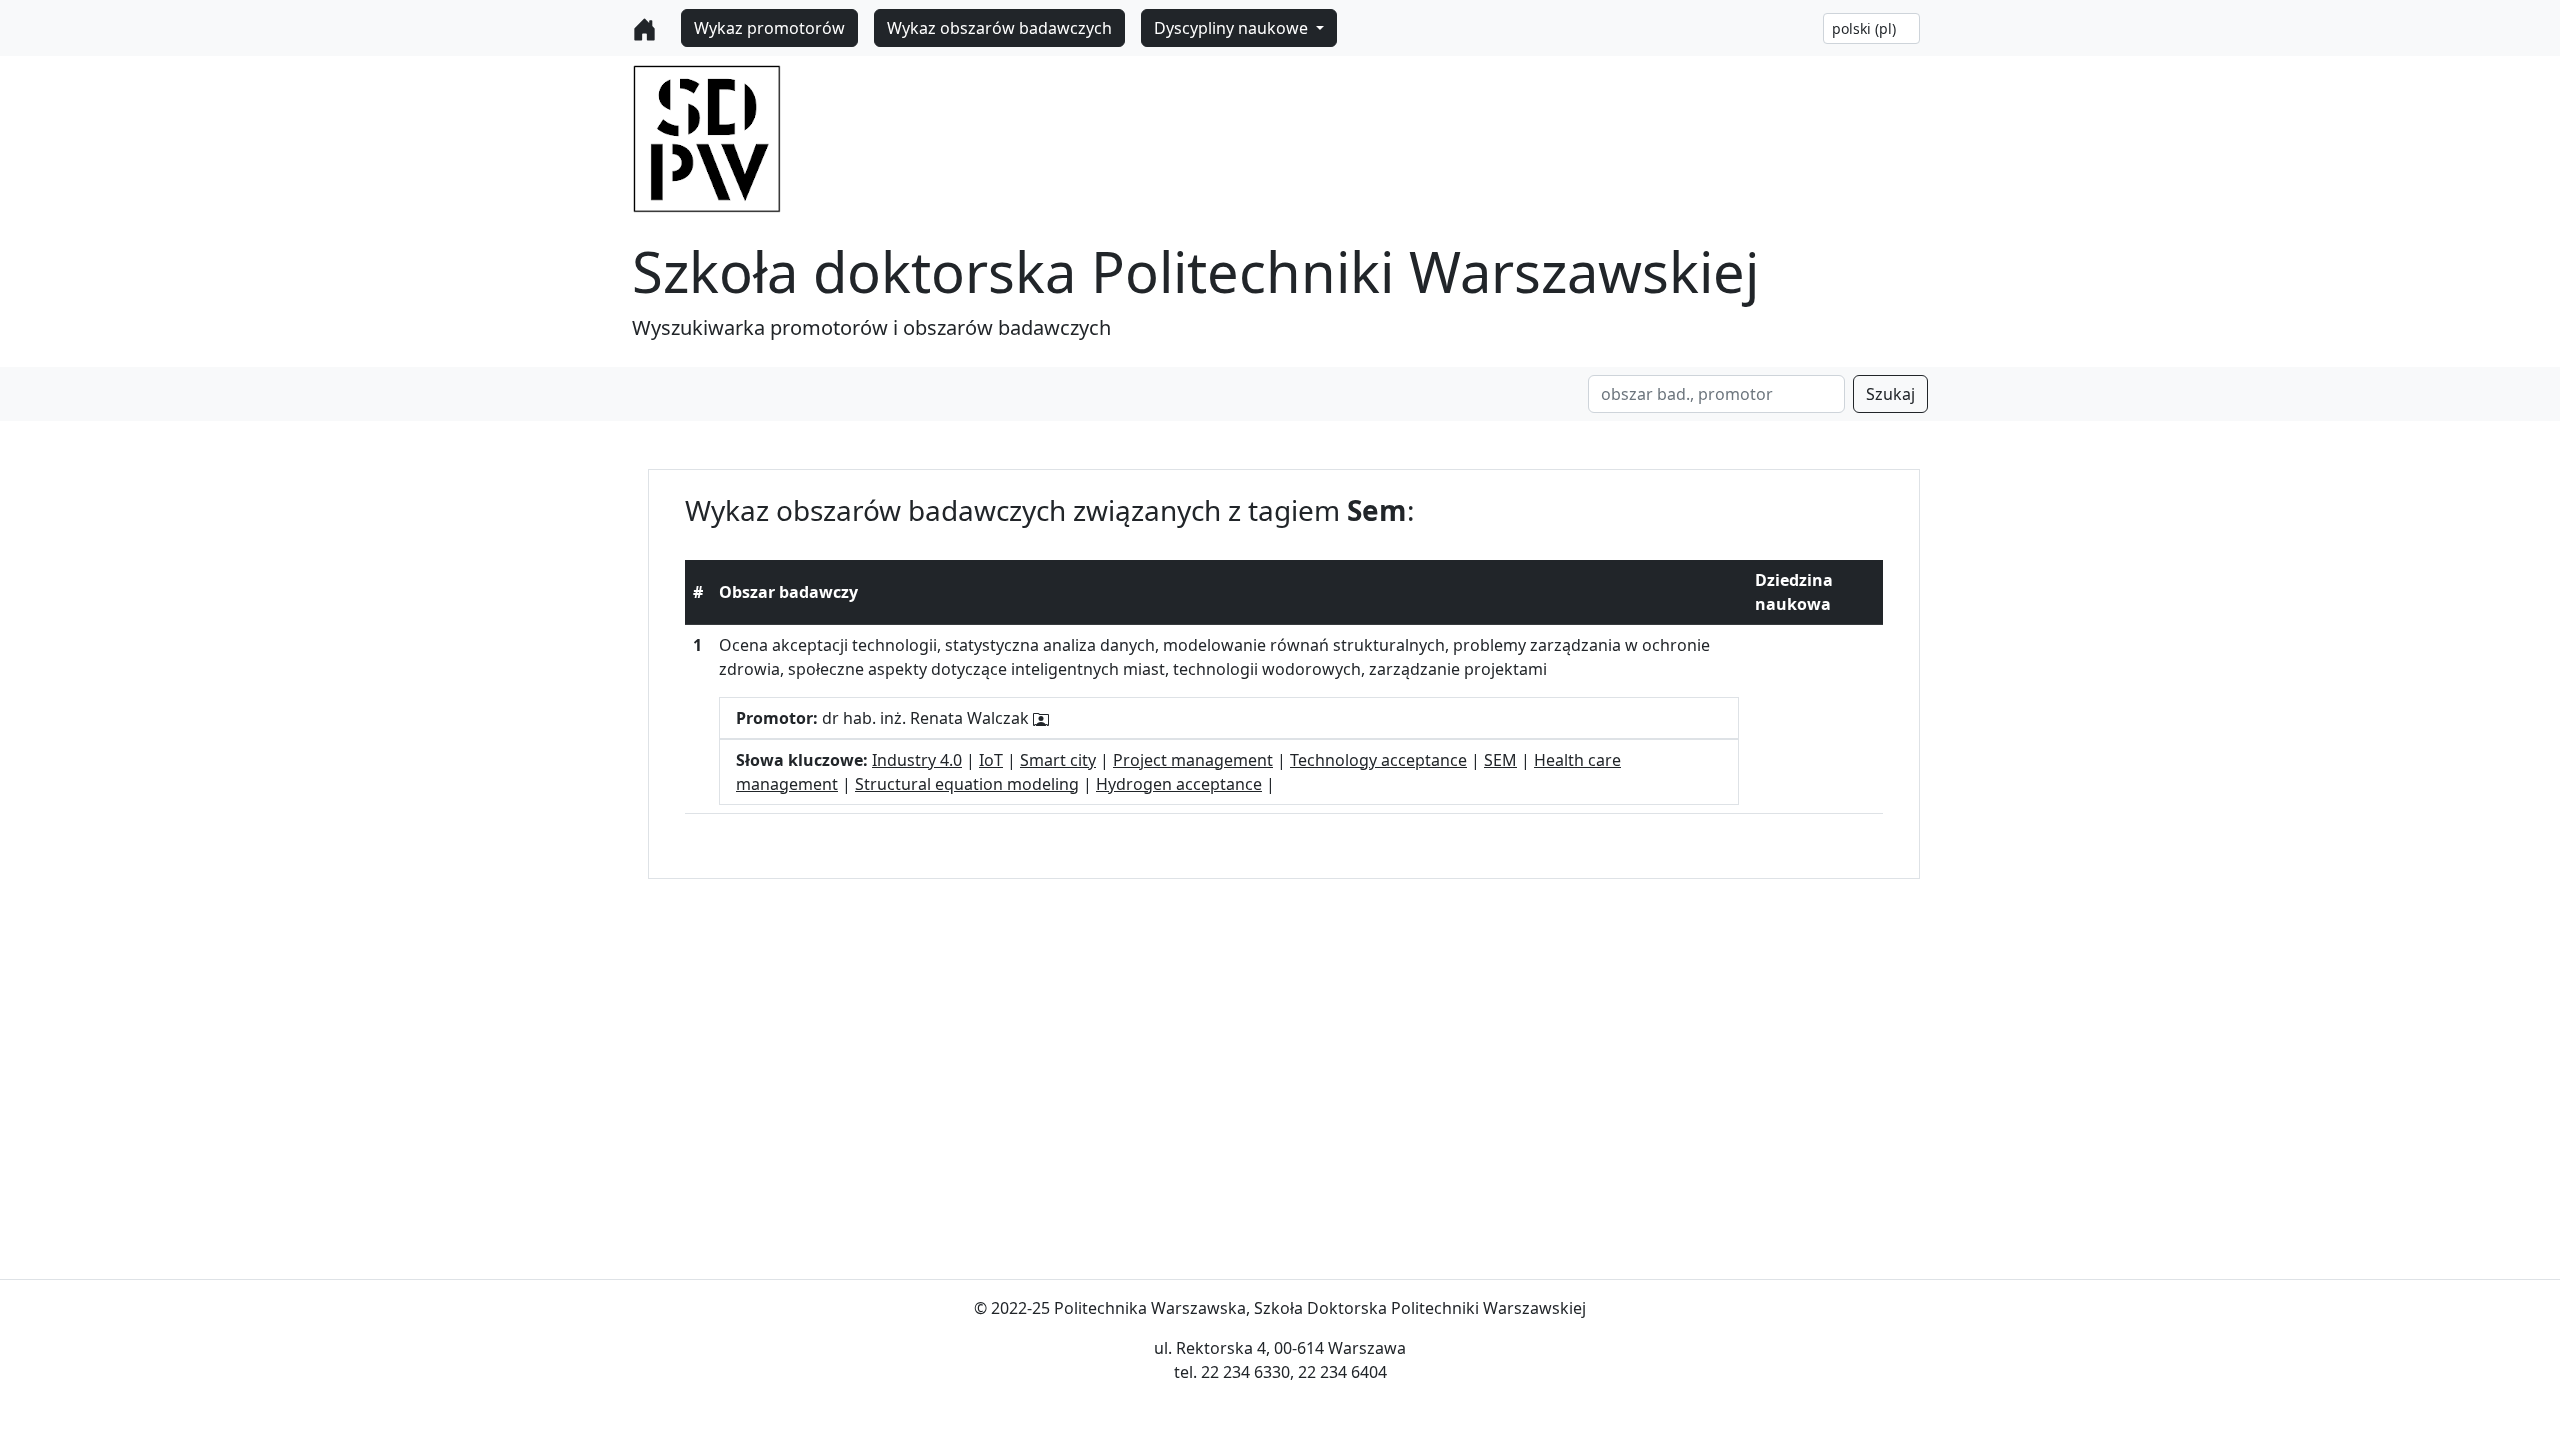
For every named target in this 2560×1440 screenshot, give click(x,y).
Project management (1193, 760)
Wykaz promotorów (769, 28)
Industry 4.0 (917, 760)
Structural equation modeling (967, 784)
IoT (991, 760)
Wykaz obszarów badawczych (999, 28)
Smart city (1058, 760)
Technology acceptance (1378, 760)
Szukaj (1890, 394)
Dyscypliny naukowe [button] (1233, 28)
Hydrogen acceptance (1179, 784)
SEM (1500, 760)
